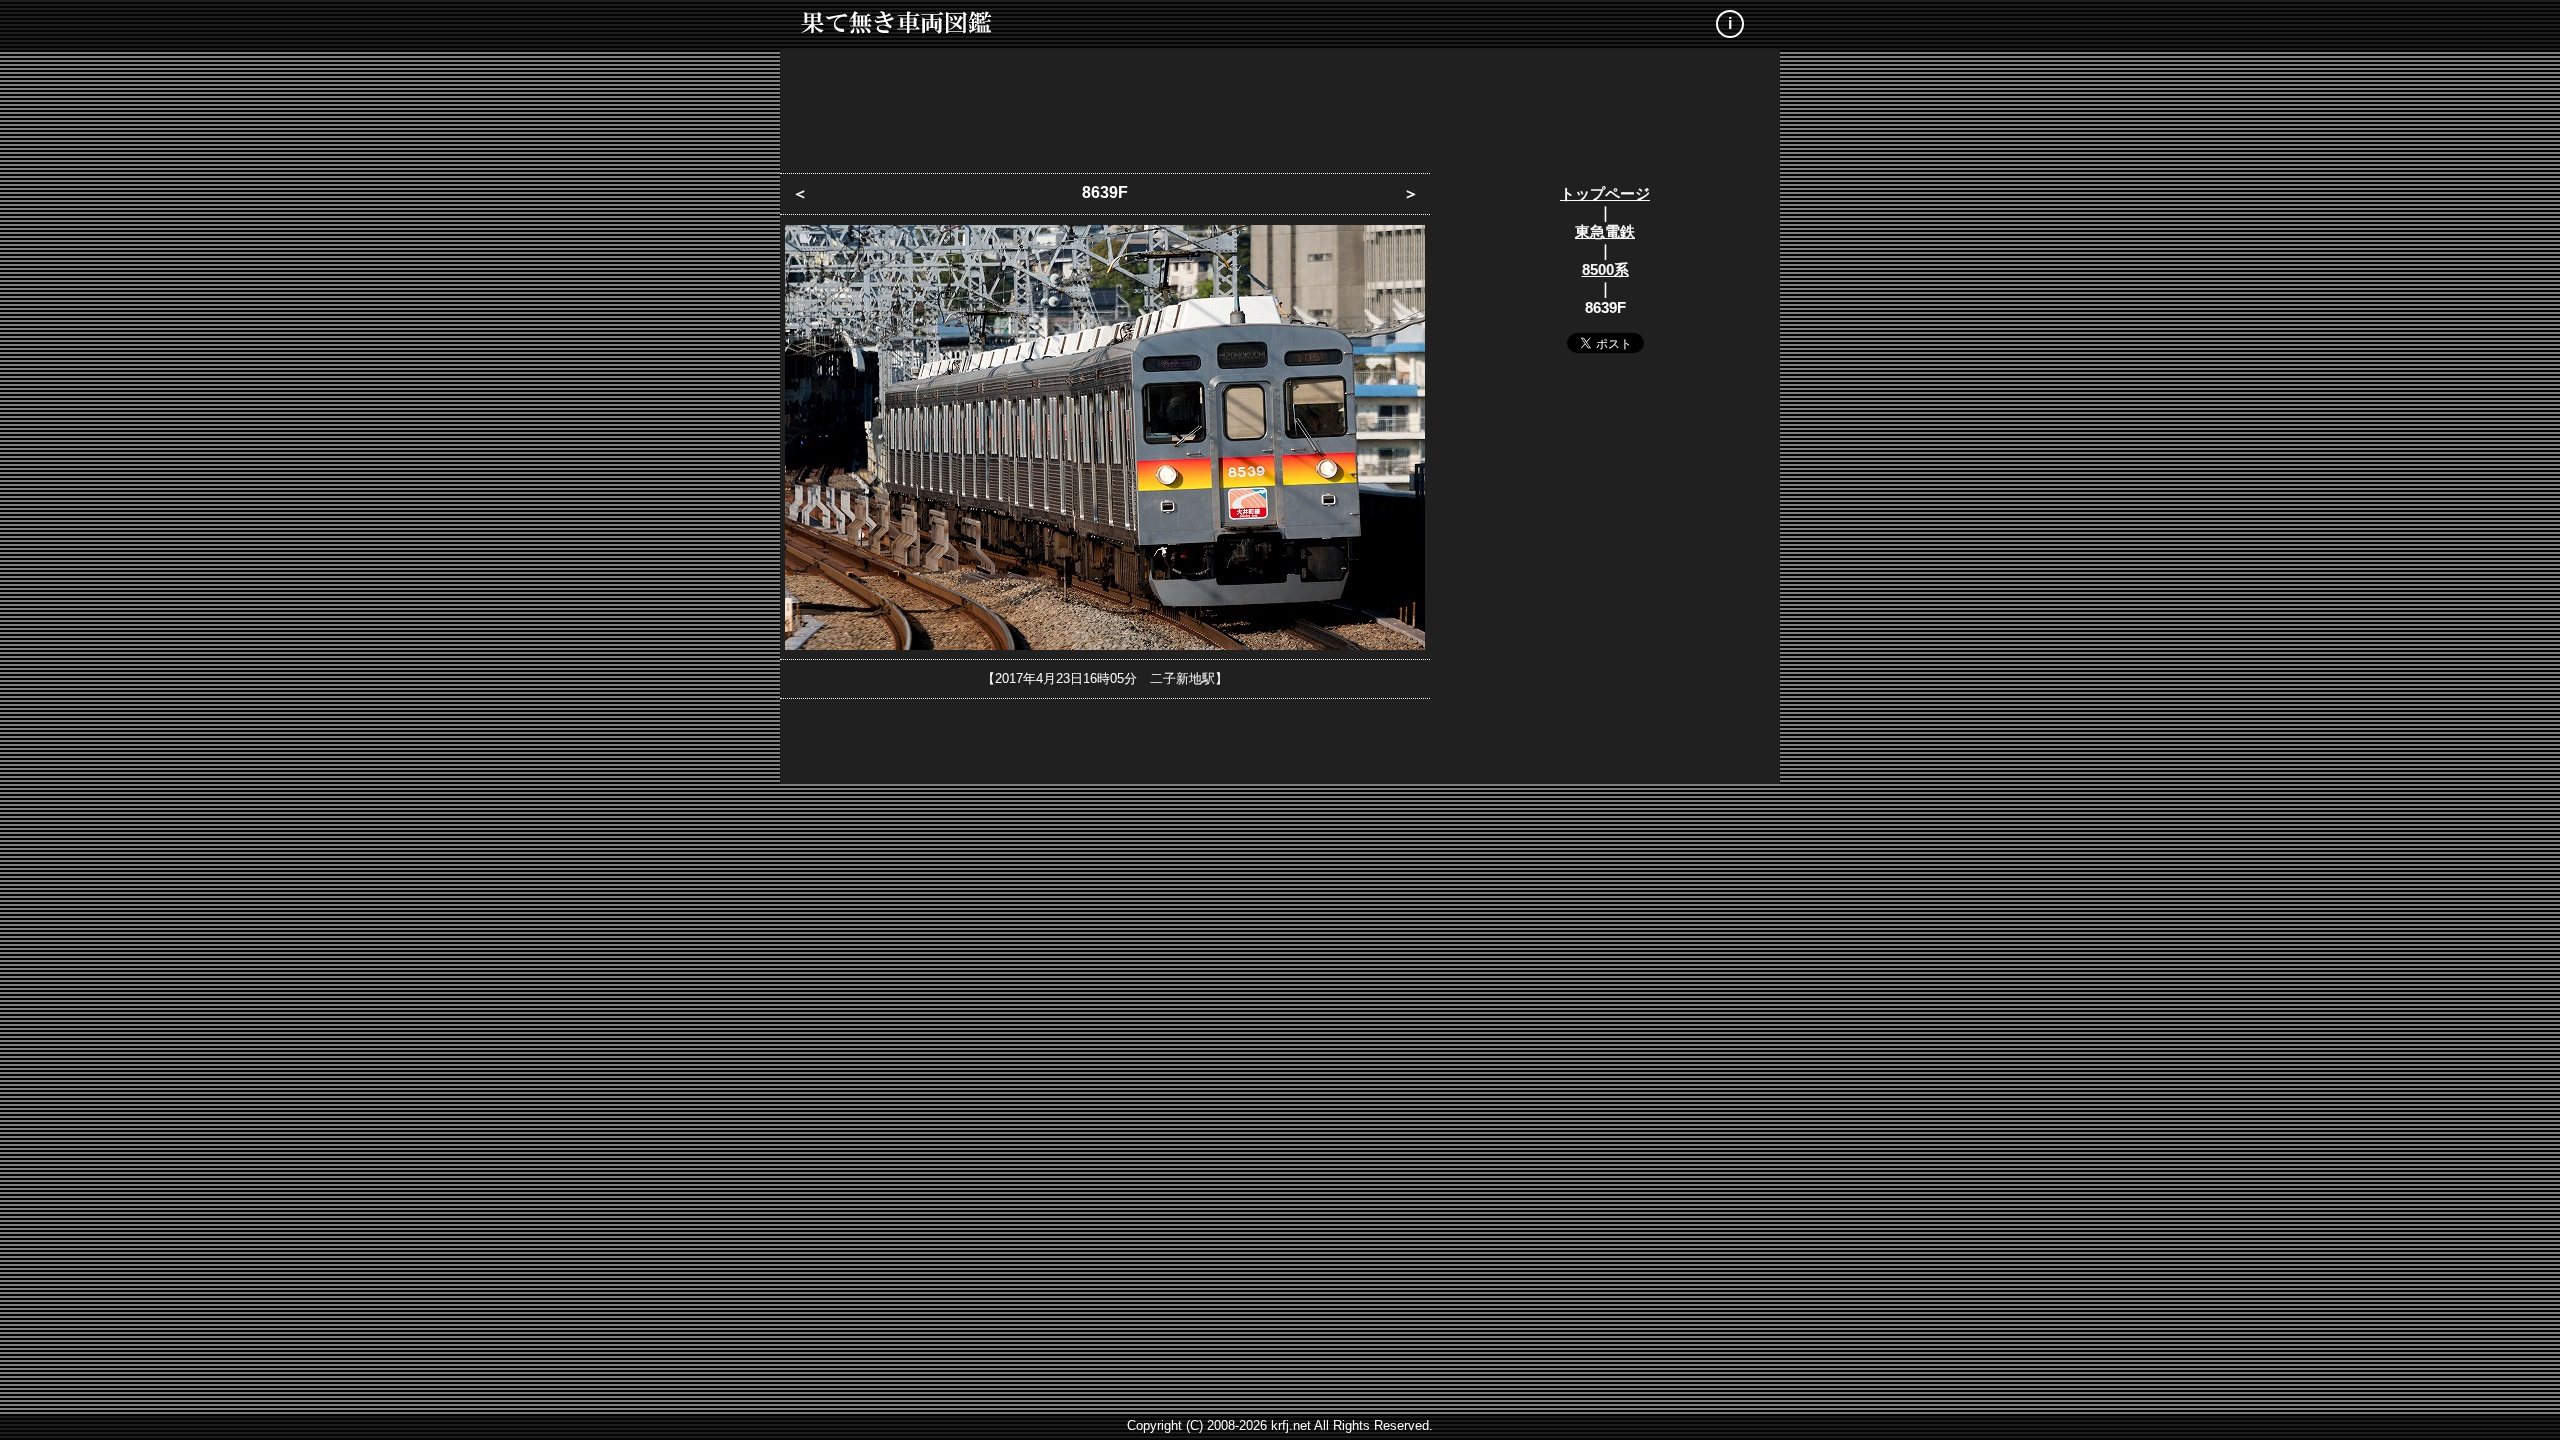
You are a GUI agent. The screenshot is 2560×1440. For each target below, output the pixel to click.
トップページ (1605, 193)
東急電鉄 (1605, 231)
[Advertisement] (1280, 105)
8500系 (1605, 269)
